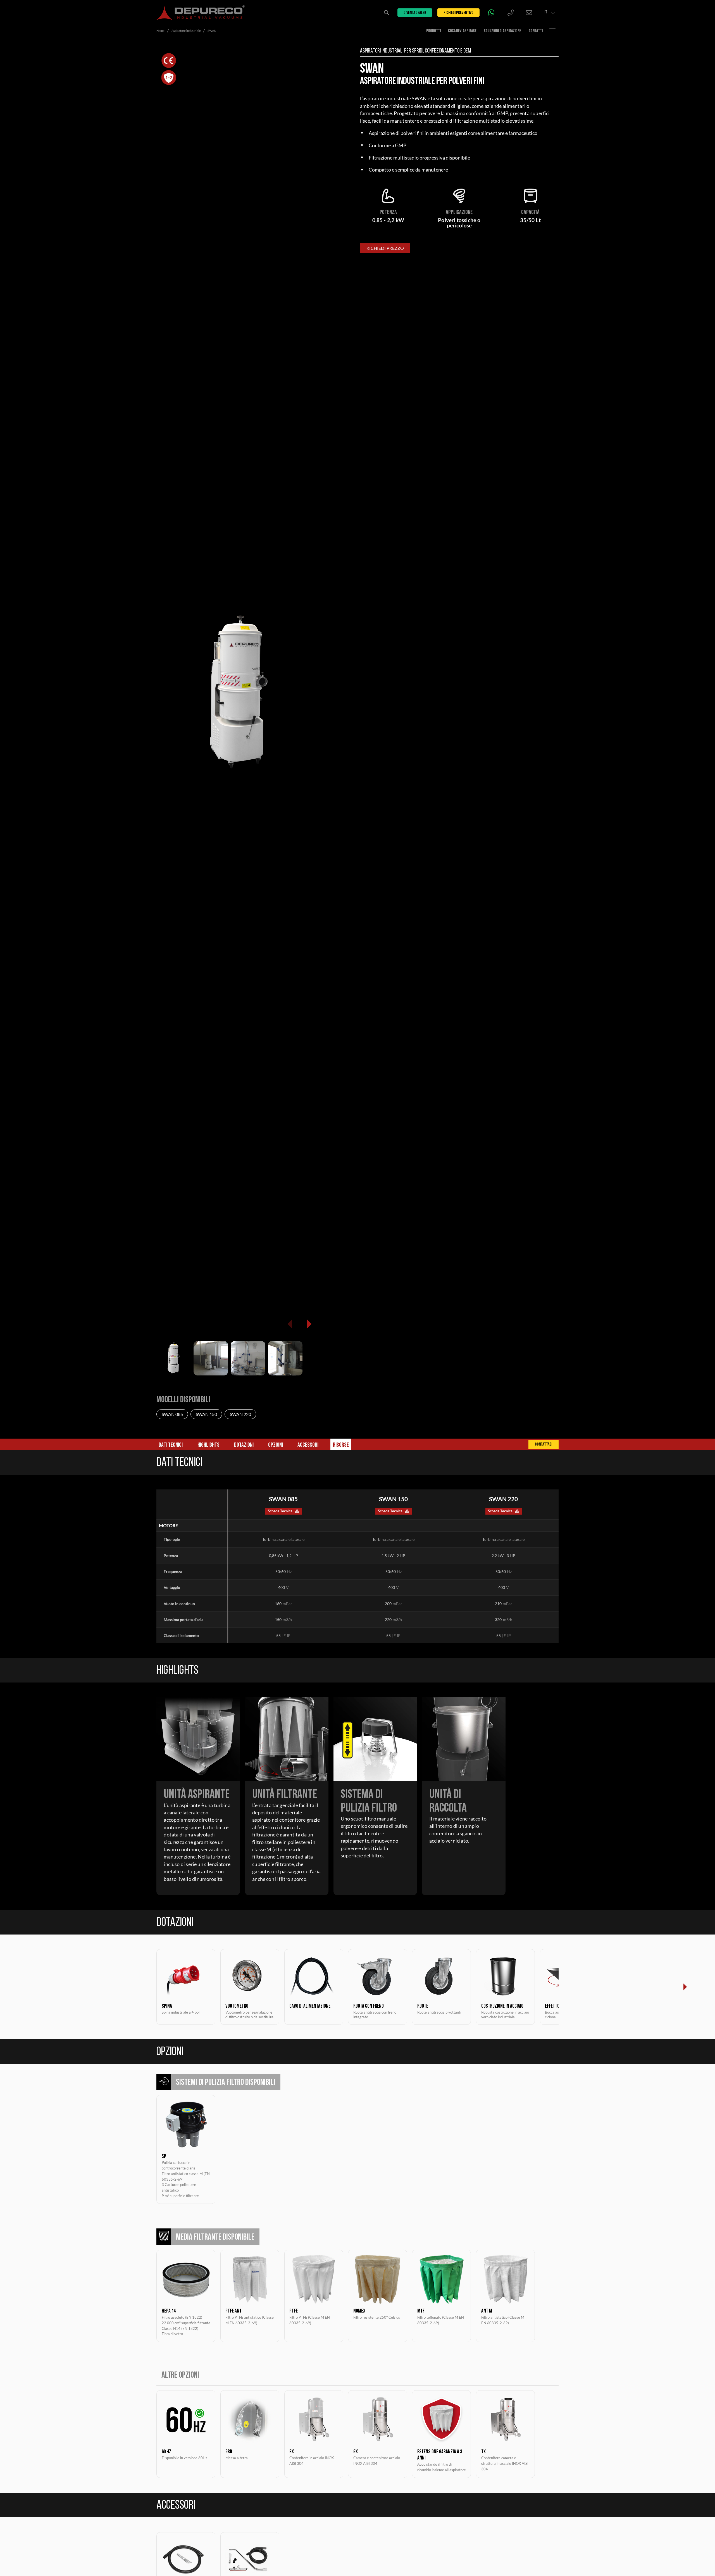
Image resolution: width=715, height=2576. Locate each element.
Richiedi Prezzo (385, 248)
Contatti (536, 31)
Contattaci (544, 1445)
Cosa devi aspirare (462, 31)
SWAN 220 (240, 1414)
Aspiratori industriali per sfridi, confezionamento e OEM (415, 51)
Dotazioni (244, 1445)
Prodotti (433, 31)
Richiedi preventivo (458, 13)
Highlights (208, 1445)
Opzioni (276, 1445)
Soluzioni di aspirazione (502, 31)
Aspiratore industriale (186, 31)
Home (160, 31)
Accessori (308, 1445)
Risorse (341, 1445)
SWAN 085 (172, 1414)
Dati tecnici (171, 1445)
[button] (309, 1324)
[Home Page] (201, 13)
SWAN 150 (206, 1414)
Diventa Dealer (415, 13)
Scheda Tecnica (280, 1511)
